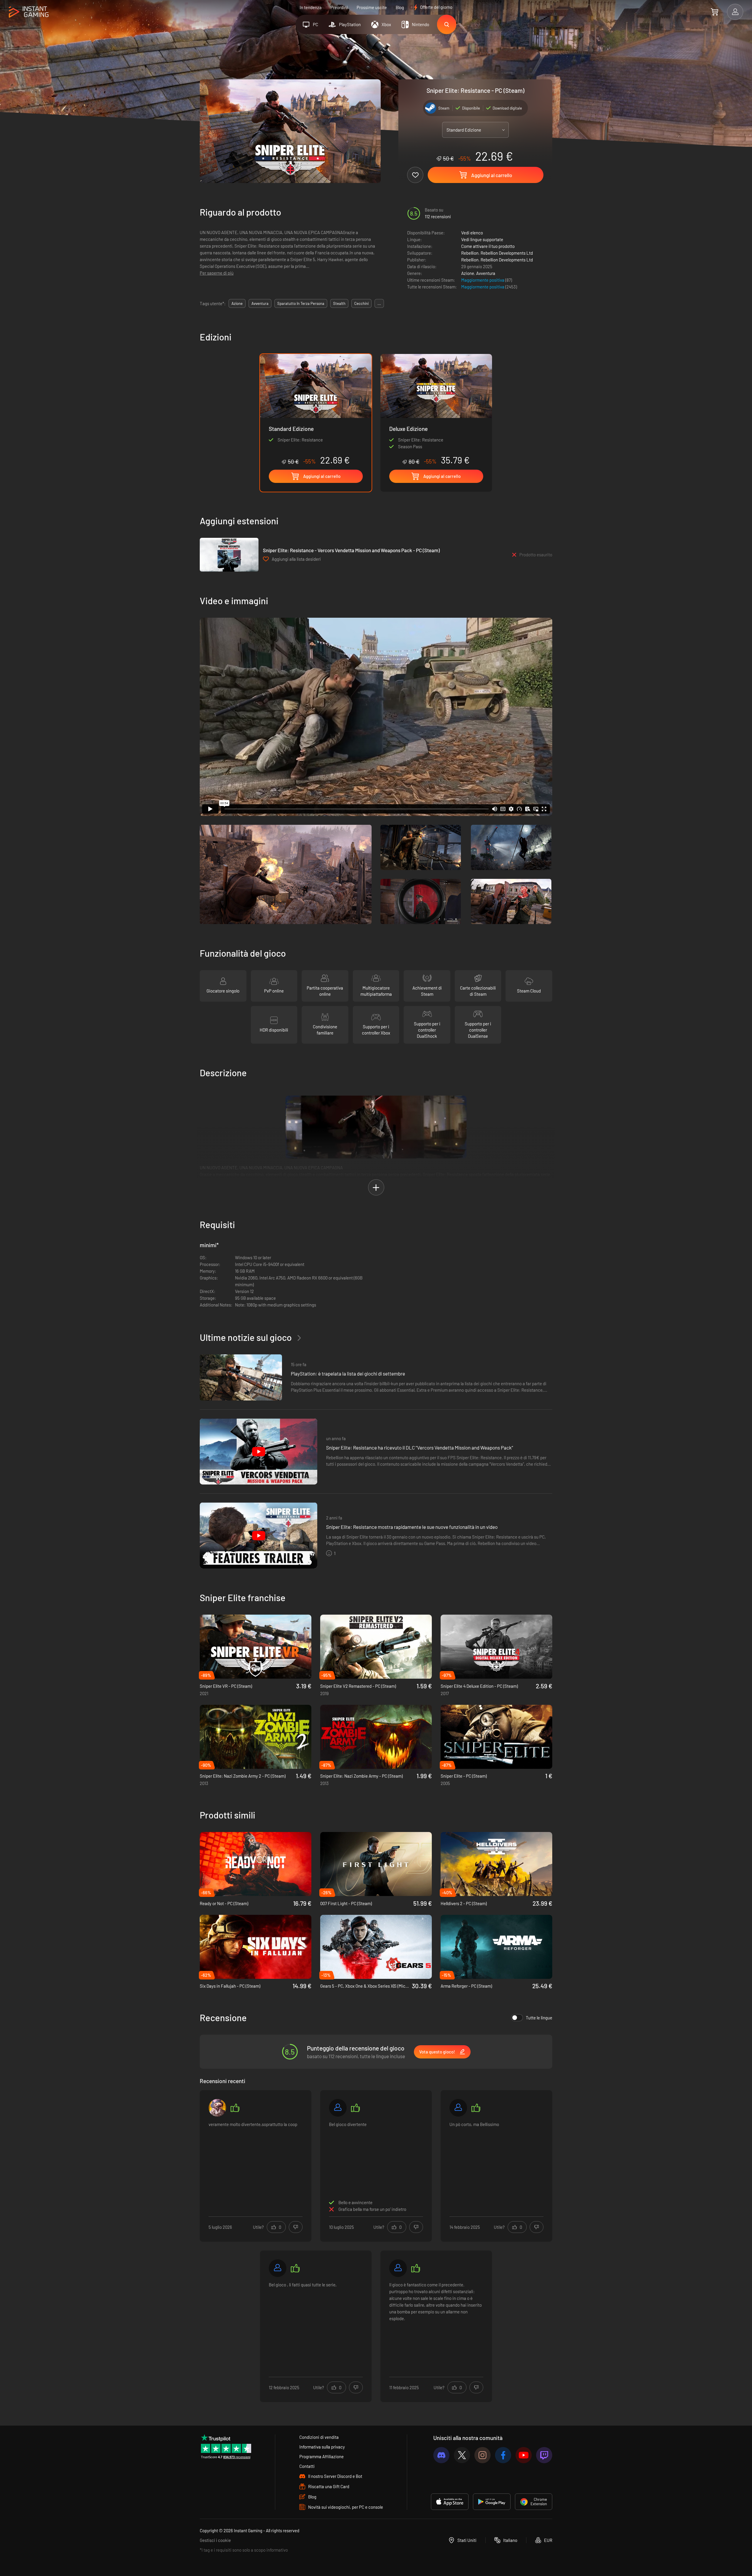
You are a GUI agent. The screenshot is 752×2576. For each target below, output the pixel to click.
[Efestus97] (217, 2108)
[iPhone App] (450, 2502)
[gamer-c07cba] (278, 2268)
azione (237, 303)
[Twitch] (544, 2455)
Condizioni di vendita (319, 2437)
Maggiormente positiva (483, 280)
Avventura (486, 273)
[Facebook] (503, 2455)
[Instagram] (482, 2455)
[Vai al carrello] (715, 12)
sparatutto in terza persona (301, 303)
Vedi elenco (472, 233)
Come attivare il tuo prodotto (488, 246)
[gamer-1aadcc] (398, 2268)
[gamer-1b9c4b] (458, 2108)
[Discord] (441, 2455)
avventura (260, 303)
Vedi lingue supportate (482, 239)
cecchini (361, 303)
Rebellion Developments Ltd (507, 253)
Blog (400, 7)
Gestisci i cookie (215, 2540)
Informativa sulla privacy (322, 2447)
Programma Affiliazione (322, 2456)
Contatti (307, 2466)
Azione (468, 273)
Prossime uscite (372, 7)
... (379, 303)
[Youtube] (524, 2455)
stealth (339, 303)
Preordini (339, 7)
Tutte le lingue (539, 2018)
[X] (462, 2455)
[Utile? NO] (296, 2227)
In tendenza (311, 7)
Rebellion (470, 253)
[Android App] (492, 2502)
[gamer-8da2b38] (338, 2108)
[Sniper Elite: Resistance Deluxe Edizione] (436, 410)
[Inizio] (29, 12)
